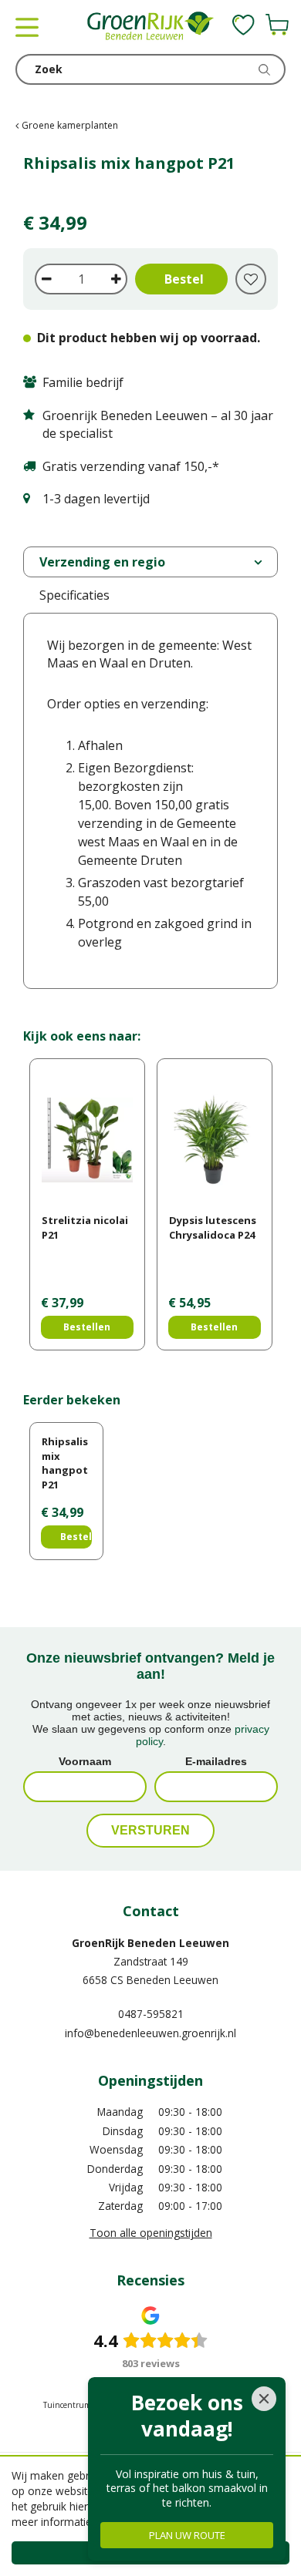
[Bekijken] (277, 25)
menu (27, 27)
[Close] (264, 2399)
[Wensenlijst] (244, 25)
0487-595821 (151, 2014)
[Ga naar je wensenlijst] (244, 25)
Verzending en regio (102, 562)
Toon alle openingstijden (151, 2233)
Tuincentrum (67, 2405)
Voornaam (85, 1761)
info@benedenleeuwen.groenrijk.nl (150, 2033)
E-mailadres (216, 1761)
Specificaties (74, 595)
